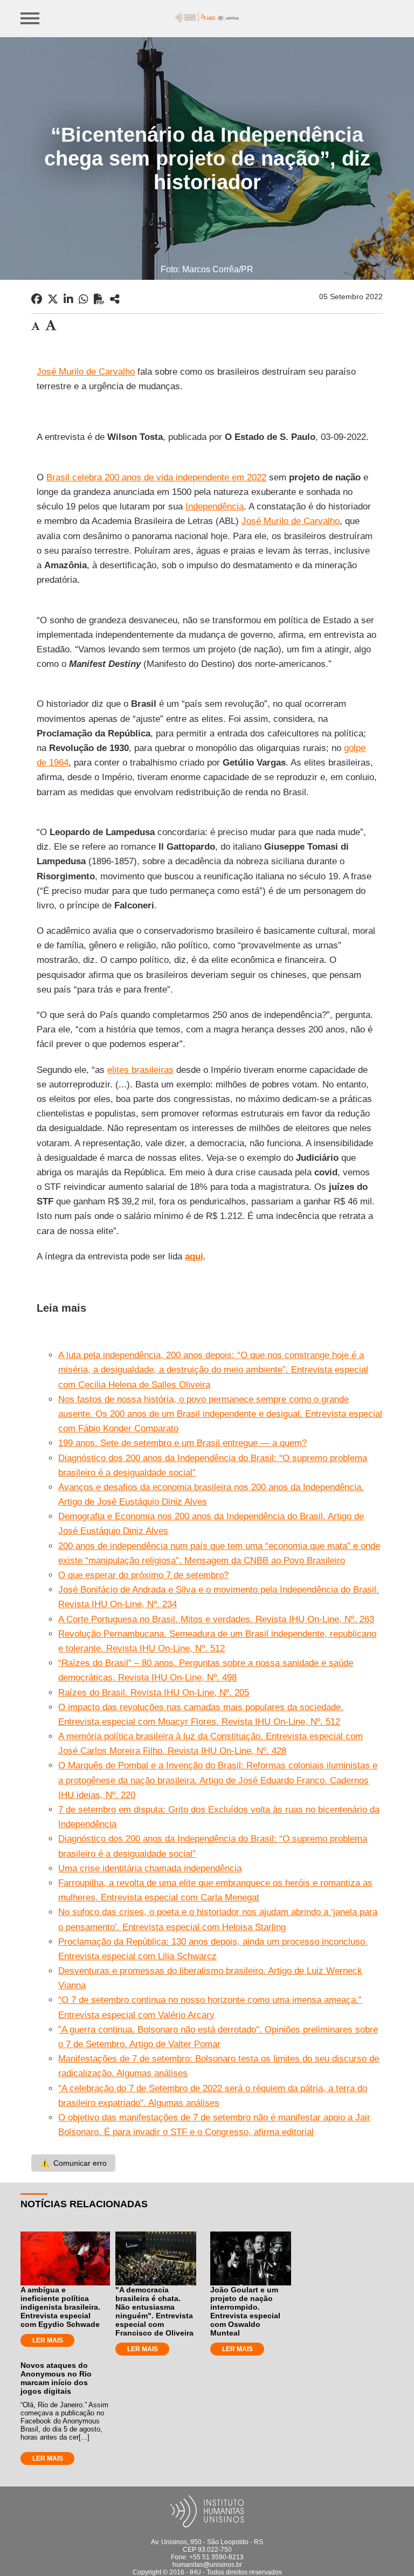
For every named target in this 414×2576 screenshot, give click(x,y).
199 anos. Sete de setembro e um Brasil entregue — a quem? (182, 1443)
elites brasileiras (140, 1070)
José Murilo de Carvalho (86, 372)
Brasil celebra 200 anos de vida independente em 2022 (156, 477)
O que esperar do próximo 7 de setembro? (143, 1575)
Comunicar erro (73, 2163)
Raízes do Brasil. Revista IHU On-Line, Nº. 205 (154, 1693)
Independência (215, 507)
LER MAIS (48, 2340)
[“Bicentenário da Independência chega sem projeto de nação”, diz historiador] (115, 299)
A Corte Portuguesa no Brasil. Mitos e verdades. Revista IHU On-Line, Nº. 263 (216, 1619)
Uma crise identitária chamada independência (150, 1868)
